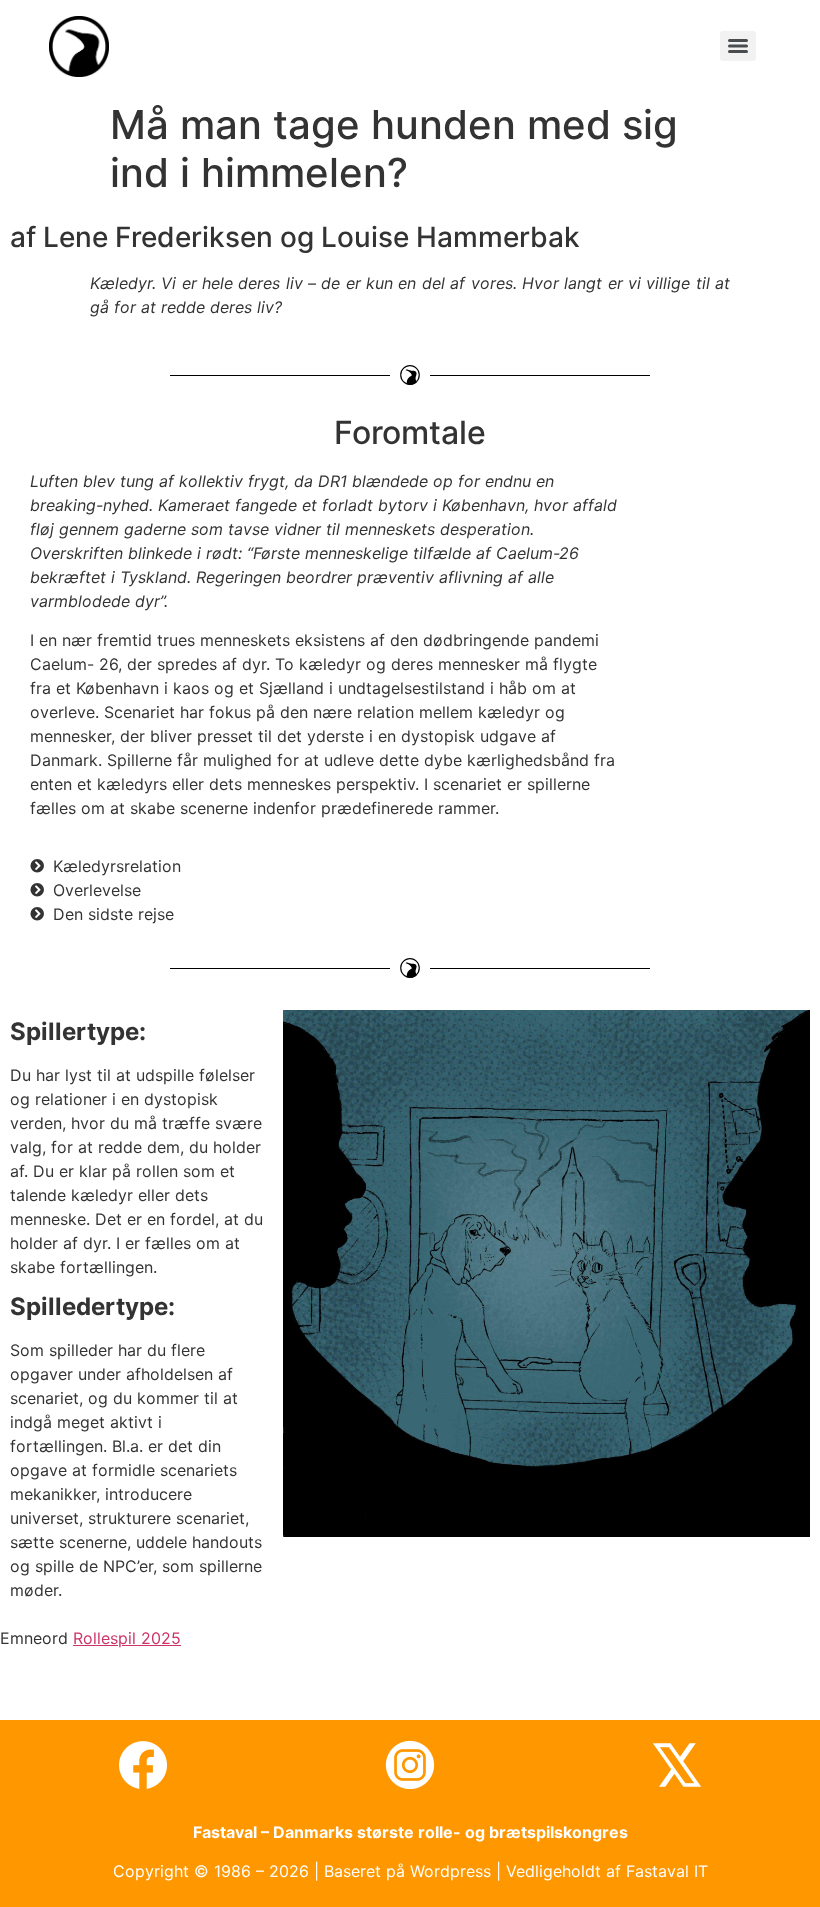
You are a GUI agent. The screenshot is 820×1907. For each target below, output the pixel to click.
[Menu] (738, 46)
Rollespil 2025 (127, 1638)
